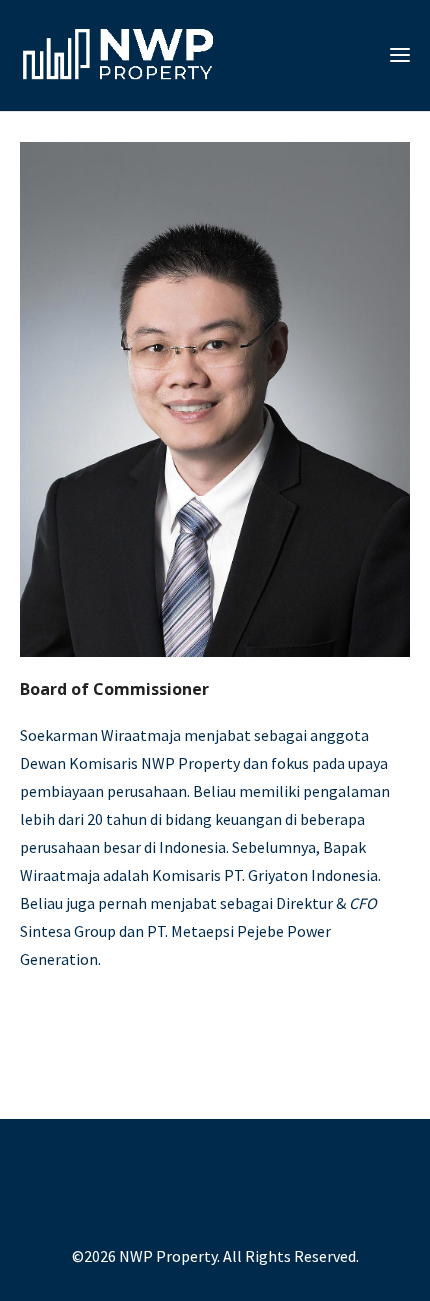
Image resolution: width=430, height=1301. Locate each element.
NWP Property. (169, 1256)
